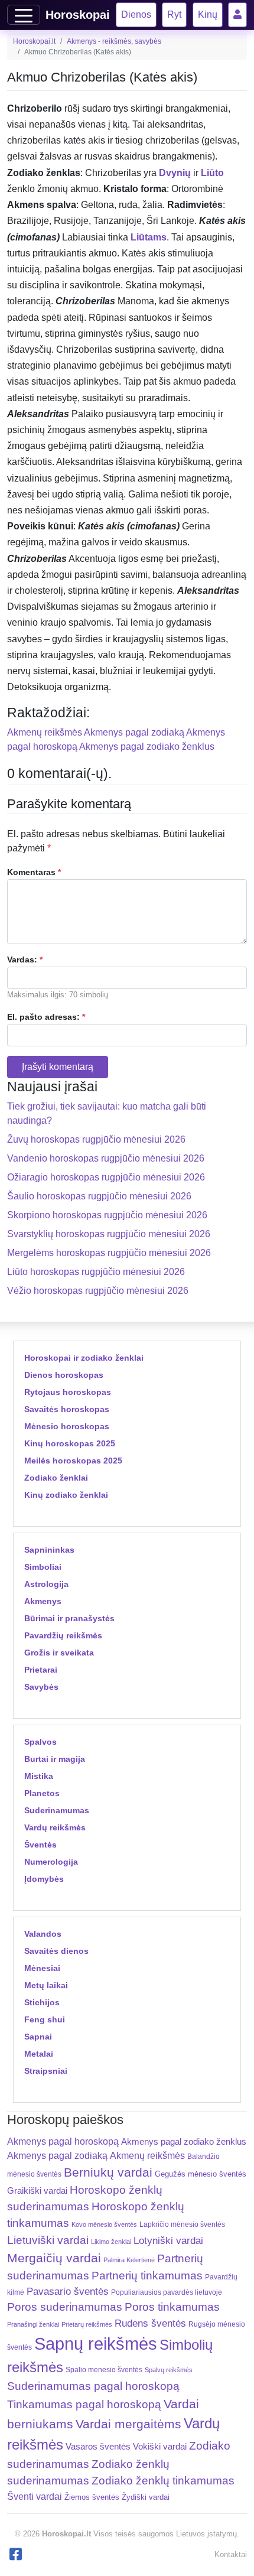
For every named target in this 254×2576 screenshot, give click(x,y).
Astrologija (46, 1584)
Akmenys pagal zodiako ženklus (147, 747)
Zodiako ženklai (56, 1478)
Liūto (212, 173)
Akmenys (43, 1601)
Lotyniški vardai (168, 2240)
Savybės (41, 1687)
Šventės (40, 1845)
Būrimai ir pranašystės (69, 1618)
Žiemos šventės (92, 2497)
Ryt (174, 14)
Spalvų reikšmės (169, 2370)
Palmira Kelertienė (129, 2260)
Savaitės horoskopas (67, 1409)
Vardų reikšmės (55, 1827)
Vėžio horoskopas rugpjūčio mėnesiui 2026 (98, 1291)
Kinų (208, 14)
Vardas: (25, 960)
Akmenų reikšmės (45, 732)
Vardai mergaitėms (128, 2424)
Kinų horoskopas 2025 (70, 1443)
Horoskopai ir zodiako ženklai (84, 1358)
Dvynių (175, 173)
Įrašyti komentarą (58, 1067)
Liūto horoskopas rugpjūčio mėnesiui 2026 (96, 1272)
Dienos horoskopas (64, 1375)
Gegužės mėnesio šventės (201, 2174)
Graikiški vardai (37, 2191)
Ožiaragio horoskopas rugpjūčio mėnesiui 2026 (106, 1177)
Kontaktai (231, 2554)
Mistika (39, 1776)
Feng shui (45, 2019)
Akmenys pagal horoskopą (63, 2141)
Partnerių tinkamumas (147, 2276)
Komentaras (34, 872)
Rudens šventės (150, 2323)
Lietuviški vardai (48, 2240)
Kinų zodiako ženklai (66, 1495)
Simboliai (43, 1567)
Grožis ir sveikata (59, 1653)
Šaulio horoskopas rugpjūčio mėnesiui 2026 (99, 1196)
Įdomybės (44, 1879)
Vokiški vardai (160, 2446)
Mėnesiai (42, 1968)
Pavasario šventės (68, 2292)
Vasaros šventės (98, 2447)
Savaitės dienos (56, 1951)
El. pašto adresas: (46, 1017)
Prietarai (41, 1670)
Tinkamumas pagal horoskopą (84, 2404)
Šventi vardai (35, 2496)
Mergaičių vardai (54, 2258)
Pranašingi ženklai (33, 2324)
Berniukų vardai (108, 2172)
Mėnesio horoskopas (67, 1426)
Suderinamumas (57, 1810)
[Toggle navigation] (24, 15)
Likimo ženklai (111, 2242)
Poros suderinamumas (65, 2307)
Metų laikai (46, 1985)
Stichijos (42, 2002)
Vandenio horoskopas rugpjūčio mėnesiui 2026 (106, 1158)
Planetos (42, 1793)
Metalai (39, 2054)
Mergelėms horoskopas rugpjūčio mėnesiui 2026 (109, 1253)
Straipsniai (46, 2071)
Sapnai (38, 2037)
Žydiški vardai (146, 2497)
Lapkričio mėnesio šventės (182, 2224)
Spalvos (40, 1742)
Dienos (136, 14)
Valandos (43, 1934)
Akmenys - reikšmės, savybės (114, 41)
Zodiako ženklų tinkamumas (163, 2481)
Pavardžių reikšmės (63, 1635)
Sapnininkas (49, 1550)
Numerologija (51, 1862)
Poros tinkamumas (172, 2307)
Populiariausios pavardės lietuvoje (167, 2292)
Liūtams (149, 237)
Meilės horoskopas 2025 (73, 1461)
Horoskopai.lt (34, 41)
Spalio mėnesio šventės (104, 2370)
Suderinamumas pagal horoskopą (93, 2386)
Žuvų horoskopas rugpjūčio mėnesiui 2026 (96, 1139)
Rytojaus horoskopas (68, 1392)
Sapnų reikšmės (96, 2344)
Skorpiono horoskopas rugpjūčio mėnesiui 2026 (107, 1215)
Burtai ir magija (55, 1759)
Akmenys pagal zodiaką (134, 732)
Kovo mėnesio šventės (104, 2224)
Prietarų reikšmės (87, 2324)
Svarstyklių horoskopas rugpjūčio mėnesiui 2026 (109, 1234)
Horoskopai (78, 15)
